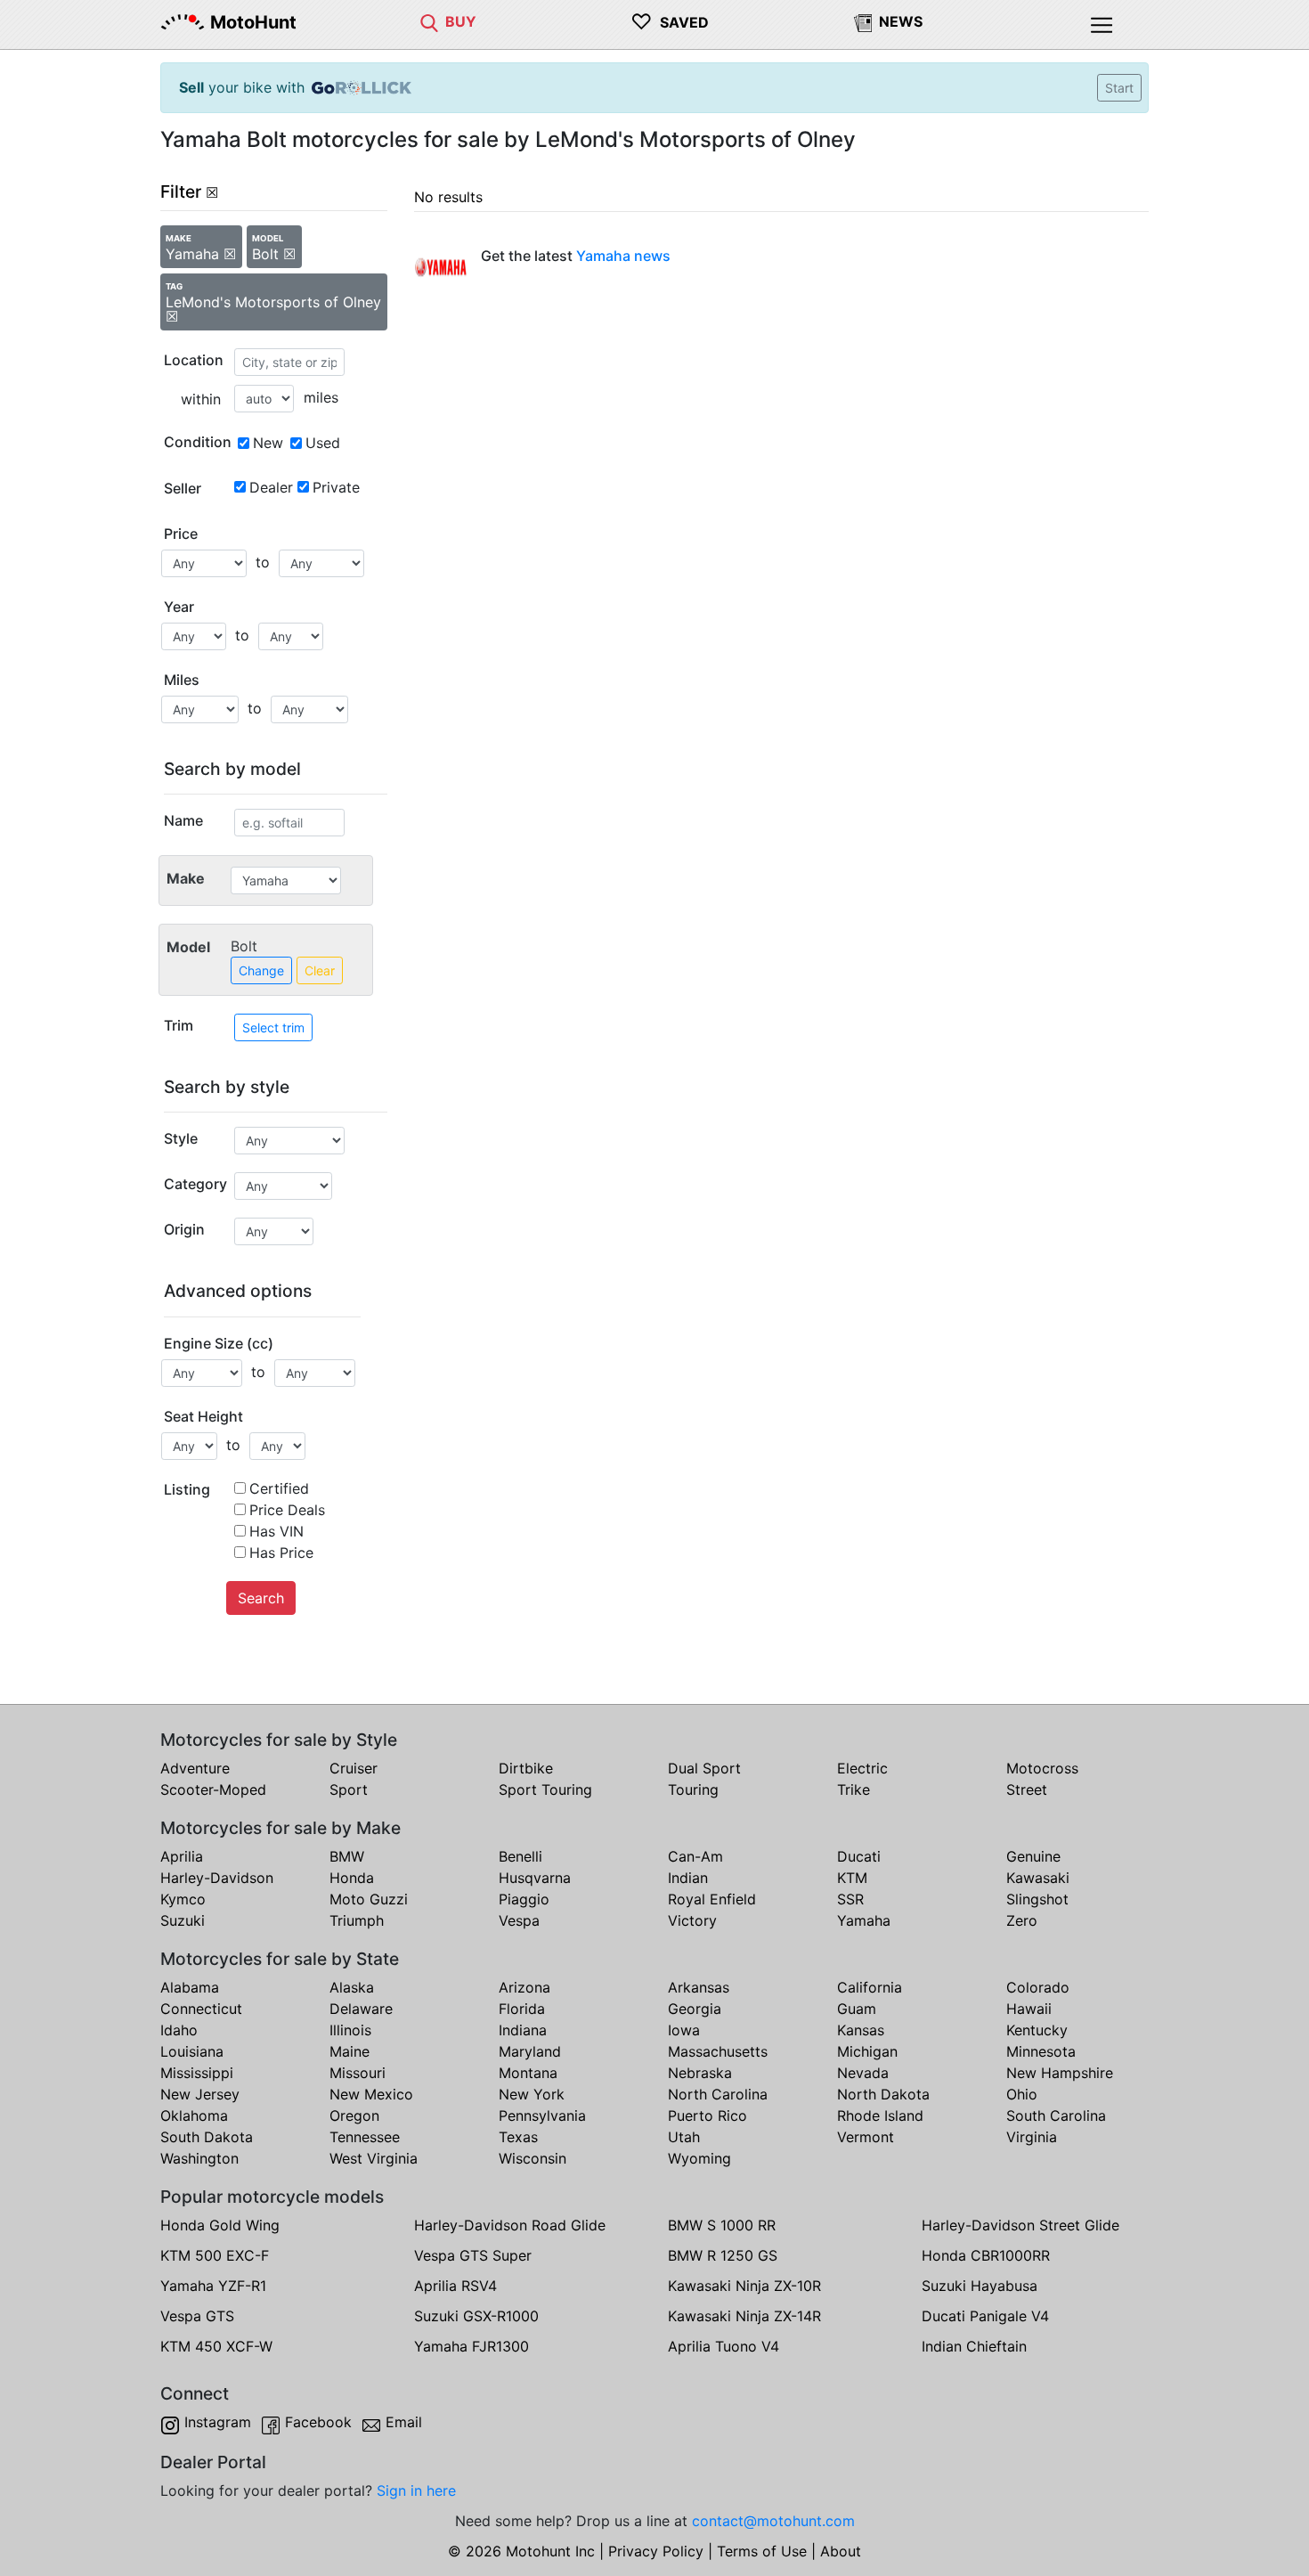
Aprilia (182, 1856)
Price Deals (287, 1510)
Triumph (357, 1920)
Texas (518, 2137)
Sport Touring (545, 1789)
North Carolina (718, 2094)
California (870, 1987)
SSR (850, 1899)
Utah (684, 2137)
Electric (862, 1768)
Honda (352, 1878)
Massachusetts (718, 2051)
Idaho (179, 2030)
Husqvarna (535, 1878)
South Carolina (1056, 2115)
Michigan (867, 2051)
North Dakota (883, 2094)
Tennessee (365, 2137)
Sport (349, 1789)
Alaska (352, 1987)
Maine (350, 2051)
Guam (857, 2009)
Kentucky (1037, 2030)
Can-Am (695, 1856)
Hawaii (1029, 2009)
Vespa (519, 1920)
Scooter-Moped (213, 1789)
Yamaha (864, 1920)
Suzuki (183, 1920)
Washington (199, 2158)
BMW (347, 1856)
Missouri (358, 2073)
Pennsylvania (542, 2115)
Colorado (1038, 1987)
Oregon (354, 2115)
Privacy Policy (656, 2551)
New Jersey (200, 2094)
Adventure (195, 1768)
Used (323, 443)
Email (404, 2422)
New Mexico (371, 2094)
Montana (528, 2073)
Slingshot (1037, 1899)
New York (532, 2094)
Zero (1022, 1920)
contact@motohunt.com (773, 2521)
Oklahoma (194, 2115)
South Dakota (207, 2137)
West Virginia (374, 2158)
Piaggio (524, 1899)
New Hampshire (1060, 2073)
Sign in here (416, 2490)
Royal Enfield (712, 1899)
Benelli (520, 1856)
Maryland (530, 2051)
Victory (692, 1920)
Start (1119, 88)
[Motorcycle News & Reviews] (863, 21)
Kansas (861, 2030)
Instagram (218, 2422)
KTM (852, 1878)
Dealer (271, 487)
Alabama (190, 1987)
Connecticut (201, 2009)
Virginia (1032, 2137)
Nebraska (700, 2073)
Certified (279, 1488)
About (841, 2551)
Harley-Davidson (217, 1878)
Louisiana (192, 2051)
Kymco (183, 1899)
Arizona (524, 1987)
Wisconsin (533, 2158)
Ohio (1022, 2094)
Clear (320, 970)
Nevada (863, 2073)
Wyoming (699, 2158)
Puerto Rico (707, 2115)
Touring (693, 1789)
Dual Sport (704, 1768)
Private (336, 487)
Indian (688, 1878)
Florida (522, 2009)
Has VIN (276, 1531)
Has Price (281, 1553)
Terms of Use (762, 2551)
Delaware (361, 2009)
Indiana (523, 2030)
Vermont (866, 2137)
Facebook (318, 2422)
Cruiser (354, 1768)
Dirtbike (526, 1768)
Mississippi (197, 2073)
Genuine (1033, 1856)
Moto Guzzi (369, 1899)
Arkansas (699, 1987)
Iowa (684, 2030)
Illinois (350, 2030)
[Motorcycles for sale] (429, 21)
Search (261, 1598)
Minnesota (1041, 2051)
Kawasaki (1038, 1878)
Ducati (859, 1856)
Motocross (1042, 1768)
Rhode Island (880, 2115)
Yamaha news (623, 256)
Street (1027, 1789)
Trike (854, 1789)
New (268, 443)
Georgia (695, 2009)
